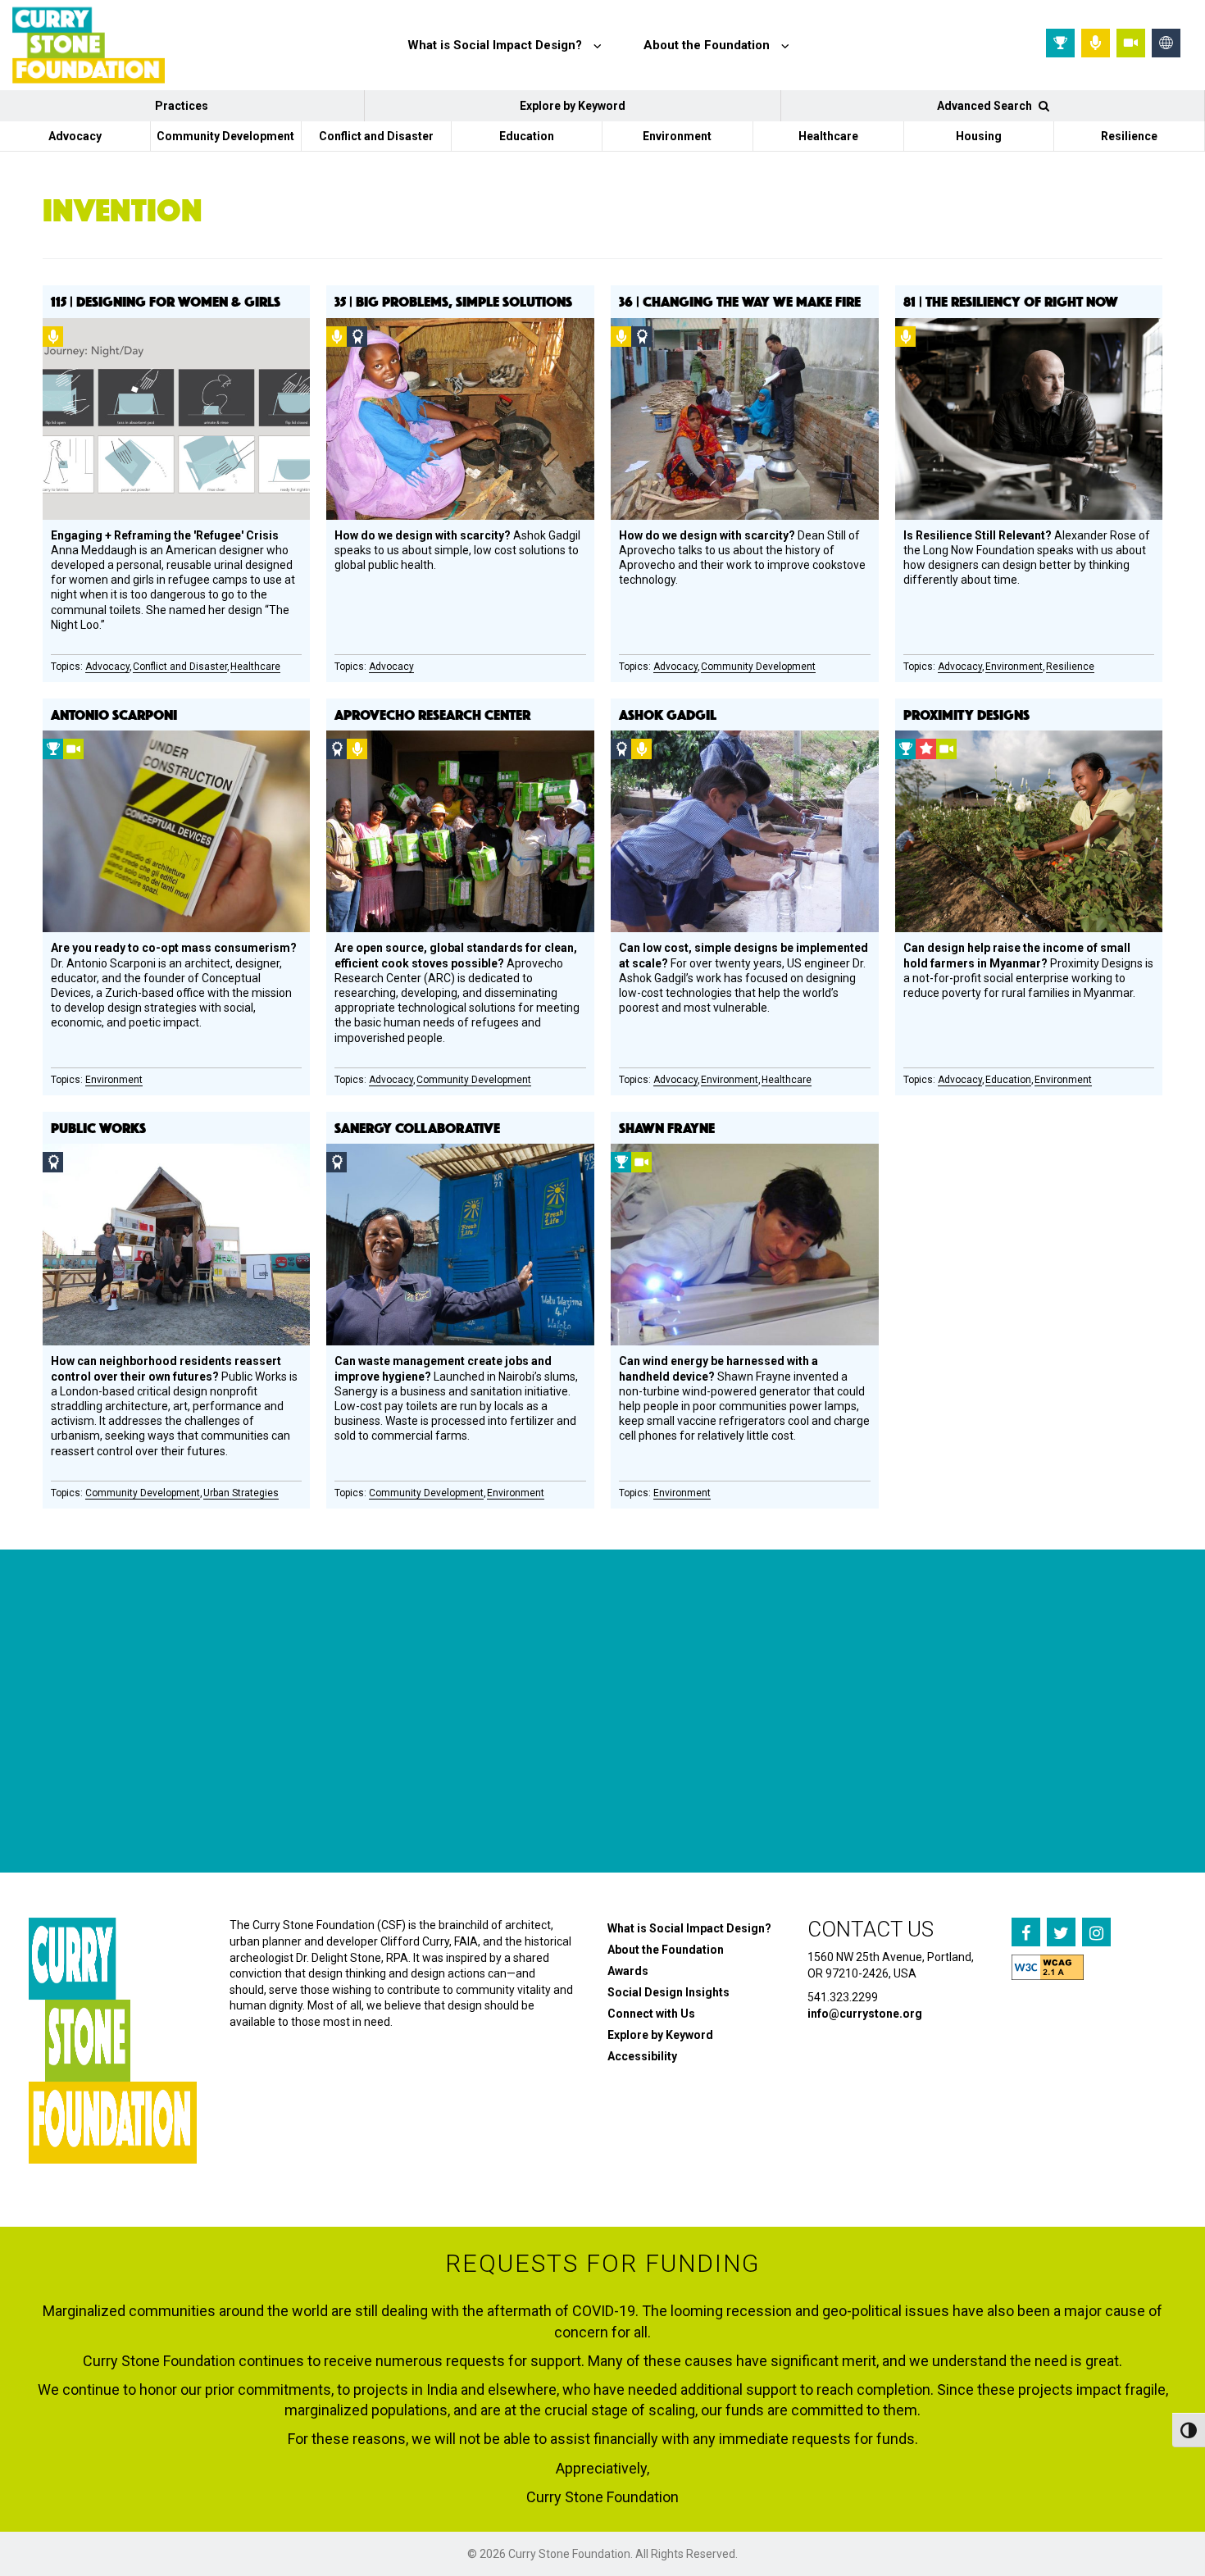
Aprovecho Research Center (432, 714)
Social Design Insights (668, 1992)
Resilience (1129, 136)
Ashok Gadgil (668, 714)
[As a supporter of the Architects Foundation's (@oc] (493, 1778)
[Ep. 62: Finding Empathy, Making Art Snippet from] (295, 1778)
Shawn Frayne (667, 1127)
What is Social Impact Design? (689, 1928)
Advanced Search (986, 106)
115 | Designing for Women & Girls (166, 301)
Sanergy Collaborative (417, 1127)
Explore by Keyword (573, 106)
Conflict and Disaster (376, 136)
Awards (628, 1971)
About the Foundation (666, 1950)
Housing (979, 136)
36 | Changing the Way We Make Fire (740, 301)
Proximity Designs (966, 714)
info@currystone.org (865, 2014)
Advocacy (75, 136)
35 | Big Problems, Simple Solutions (453, 301)
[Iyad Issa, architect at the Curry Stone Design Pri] (692, 1778)
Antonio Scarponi (114, 714)
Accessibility (642, 2056)
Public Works (98, 1127)
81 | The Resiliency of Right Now (1011, 301)
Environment (677, 136)
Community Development (225, 136)
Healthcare (828, 136)
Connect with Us (651, 2014)
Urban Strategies (241, 1493)
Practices (182, 106)
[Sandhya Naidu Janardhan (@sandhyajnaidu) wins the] (95, 1778)
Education (527, 136)
